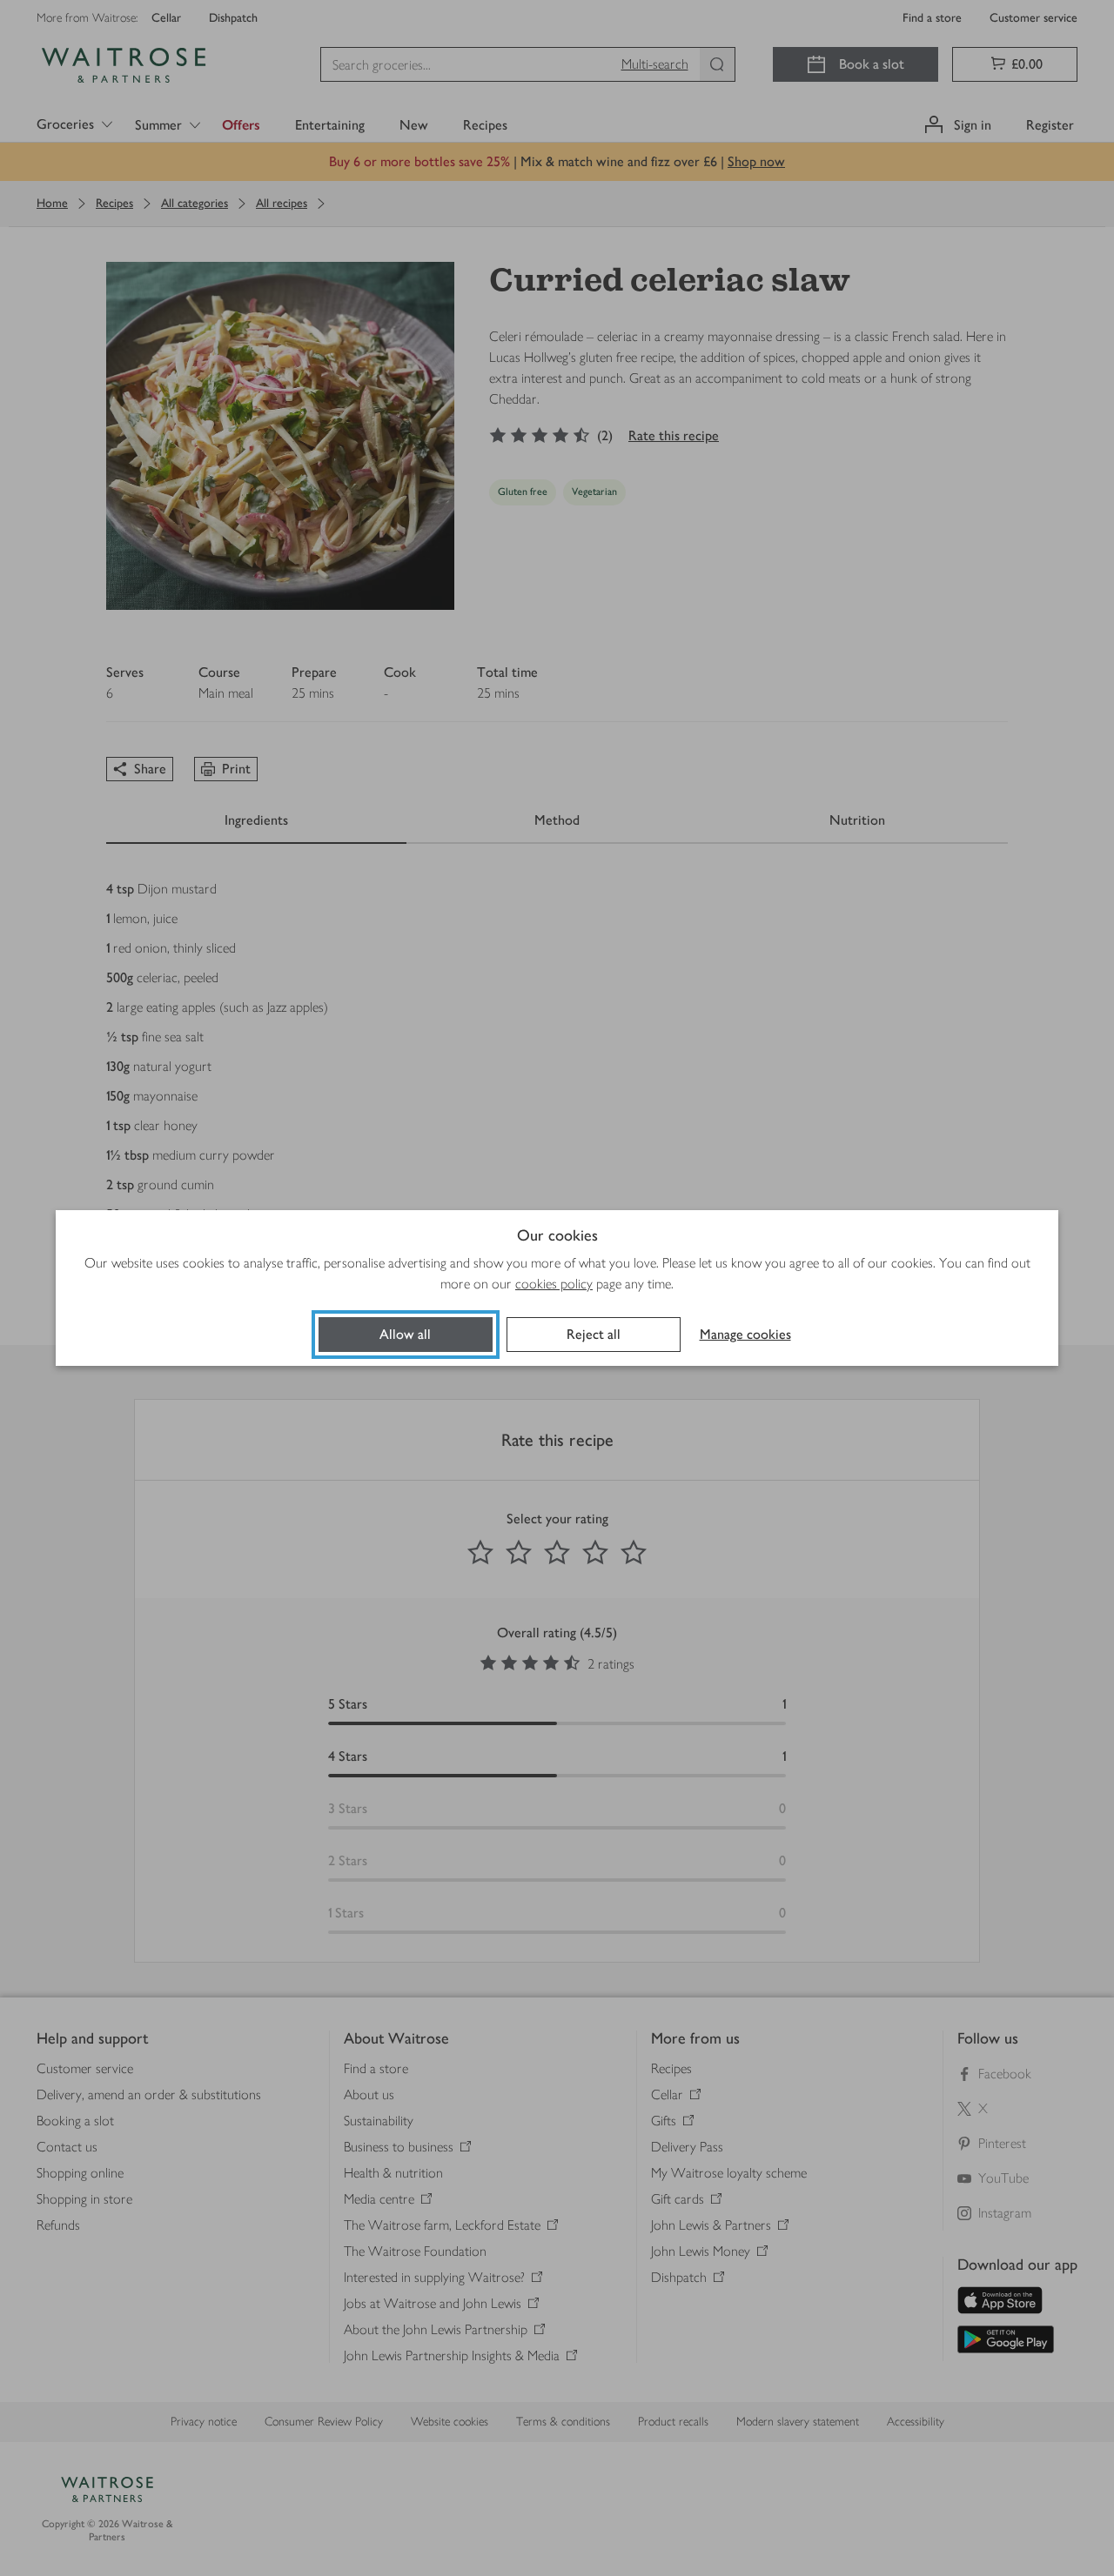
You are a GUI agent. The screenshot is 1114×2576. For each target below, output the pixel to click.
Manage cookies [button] (745, 1334)
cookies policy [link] (554, 1284)
